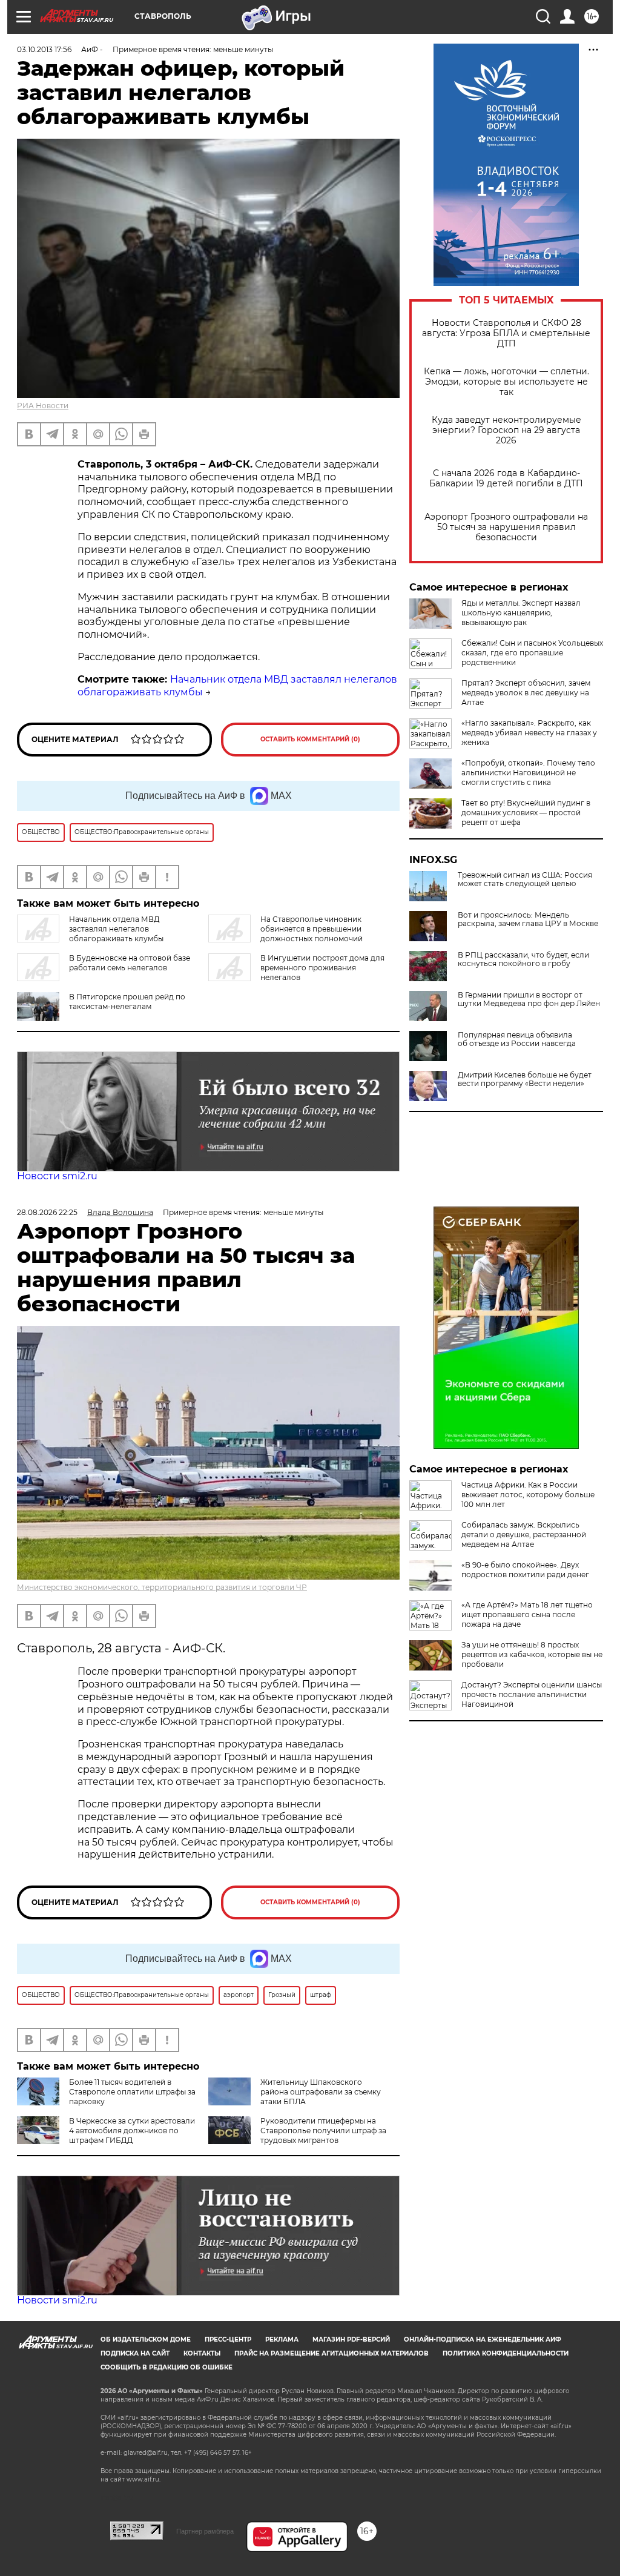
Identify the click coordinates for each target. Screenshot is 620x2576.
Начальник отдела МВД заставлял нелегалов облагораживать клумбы (116, 929)
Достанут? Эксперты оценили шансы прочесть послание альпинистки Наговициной (532, 1694)
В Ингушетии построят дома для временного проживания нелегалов (322, 968)
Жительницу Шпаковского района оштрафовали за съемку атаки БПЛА (321, 2092)
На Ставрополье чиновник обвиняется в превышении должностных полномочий (312, 929)
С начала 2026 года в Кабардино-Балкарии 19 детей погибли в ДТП (506, 478)
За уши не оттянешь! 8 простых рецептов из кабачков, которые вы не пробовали (532, 1654)
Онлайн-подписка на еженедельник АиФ (483, 2339)
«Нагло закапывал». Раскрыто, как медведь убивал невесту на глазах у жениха (529, 733)
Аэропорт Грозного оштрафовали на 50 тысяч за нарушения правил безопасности (506, 527)
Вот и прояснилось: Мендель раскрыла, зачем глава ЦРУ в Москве (528, 919)
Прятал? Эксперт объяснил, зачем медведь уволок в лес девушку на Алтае (526, 693)
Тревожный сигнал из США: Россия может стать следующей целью (525, 879)
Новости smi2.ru (57, 1176)
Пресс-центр (228, 2339)
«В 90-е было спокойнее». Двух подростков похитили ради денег (525, 1570)
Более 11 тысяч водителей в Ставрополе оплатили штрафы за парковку (132, 2092)
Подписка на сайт (135, 2353)
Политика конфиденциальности (506, 2353)
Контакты (202, 2353)
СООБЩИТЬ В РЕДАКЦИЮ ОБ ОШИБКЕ (167, 2367)
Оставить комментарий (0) (310, 739)
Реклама (282, 2339)
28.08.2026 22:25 (47, 1212)
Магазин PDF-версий (351, 2339)
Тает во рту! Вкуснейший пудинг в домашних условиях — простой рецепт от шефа (526, 813)
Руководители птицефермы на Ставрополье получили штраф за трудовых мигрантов (323, 2131)
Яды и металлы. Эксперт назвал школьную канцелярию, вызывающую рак (521, 613)
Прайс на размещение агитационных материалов (331, 2353)
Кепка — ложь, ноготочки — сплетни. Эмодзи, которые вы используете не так (506, 382)
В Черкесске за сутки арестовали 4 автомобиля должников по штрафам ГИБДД (132, 2131)
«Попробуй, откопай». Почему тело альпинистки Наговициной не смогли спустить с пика (528, 773)
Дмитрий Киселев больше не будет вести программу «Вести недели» (525, 1079)
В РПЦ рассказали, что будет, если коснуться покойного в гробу (523, 959)
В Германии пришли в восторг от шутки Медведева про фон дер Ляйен (529, 999)
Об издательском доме (146, 2339)
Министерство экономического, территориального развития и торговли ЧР (162, 1587)
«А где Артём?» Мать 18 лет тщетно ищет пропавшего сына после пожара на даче (527, 1614)
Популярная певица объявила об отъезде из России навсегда (517, 1039)
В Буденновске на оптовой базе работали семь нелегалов (130, 963)
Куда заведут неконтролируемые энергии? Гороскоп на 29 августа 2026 (506, 430)
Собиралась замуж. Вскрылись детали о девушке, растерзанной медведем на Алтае (524, 1535)
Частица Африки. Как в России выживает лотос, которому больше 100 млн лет (528, 1495)
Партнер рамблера (205, 2531)
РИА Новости (43, 406)
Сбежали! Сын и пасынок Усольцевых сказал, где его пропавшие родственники (532, 653)
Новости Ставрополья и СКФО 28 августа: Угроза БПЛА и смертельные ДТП (506, 333)
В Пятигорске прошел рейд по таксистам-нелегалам (127, 1002)
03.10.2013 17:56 (44, 49)
